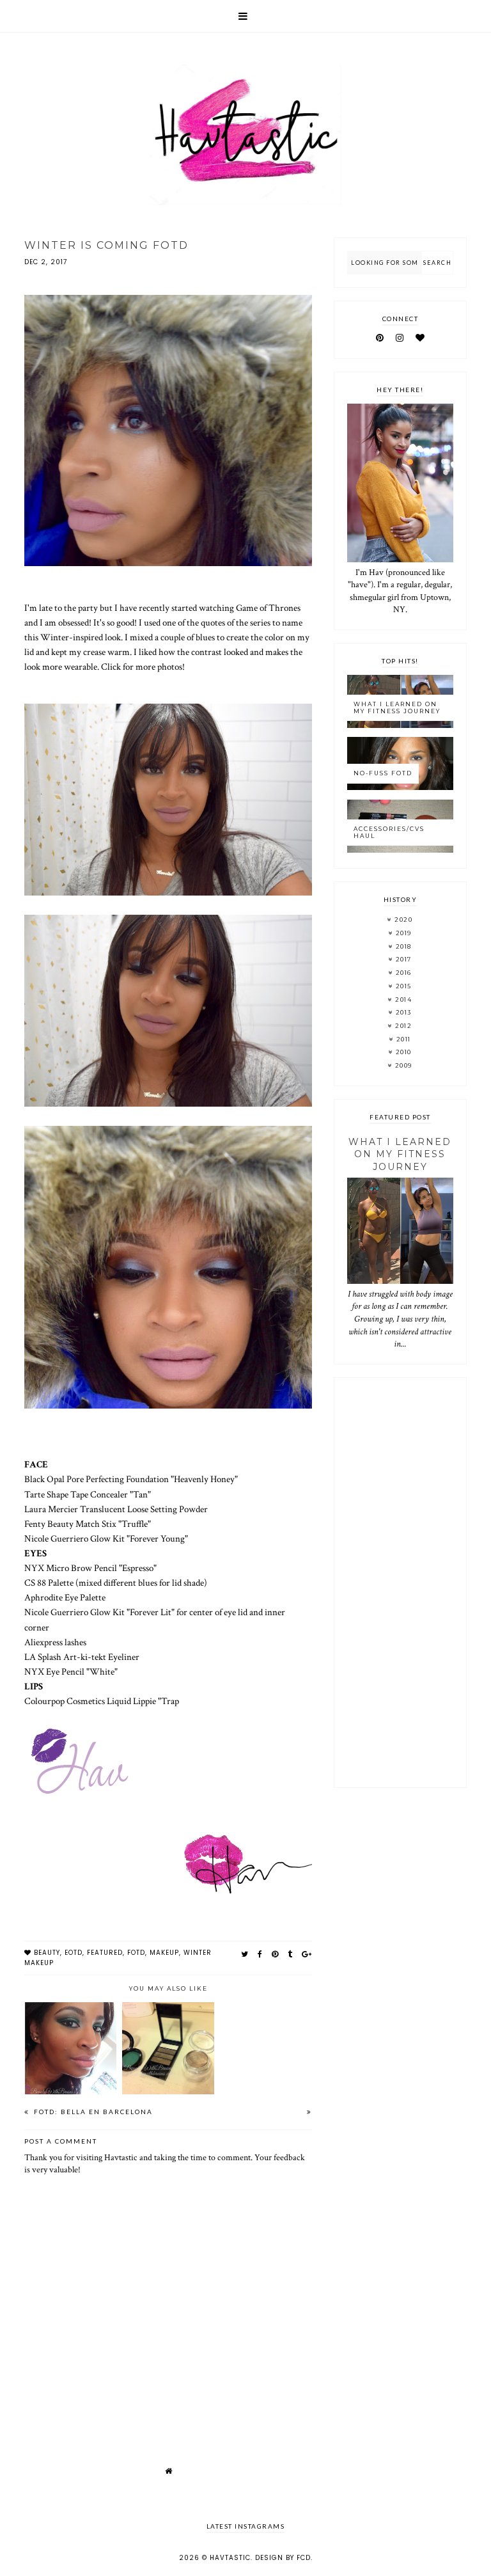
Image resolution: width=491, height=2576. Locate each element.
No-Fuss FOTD (383, 773)
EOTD (74, 1953)
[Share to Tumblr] (290, 1954)
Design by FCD (283, 2558)
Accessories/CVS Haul (389, 832)
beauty (47, 1953)
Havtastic (230, 2558)
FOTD (136, 1953)
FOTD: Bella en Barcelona (92, 2112)
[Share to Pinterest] (275, 1954)
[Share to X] (245, 1954)
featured (105, 1953)
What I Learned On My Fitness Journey (397, 707)
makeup (164, 1953)
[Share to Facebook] (260, 1954)
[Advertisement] (400, 1583)
